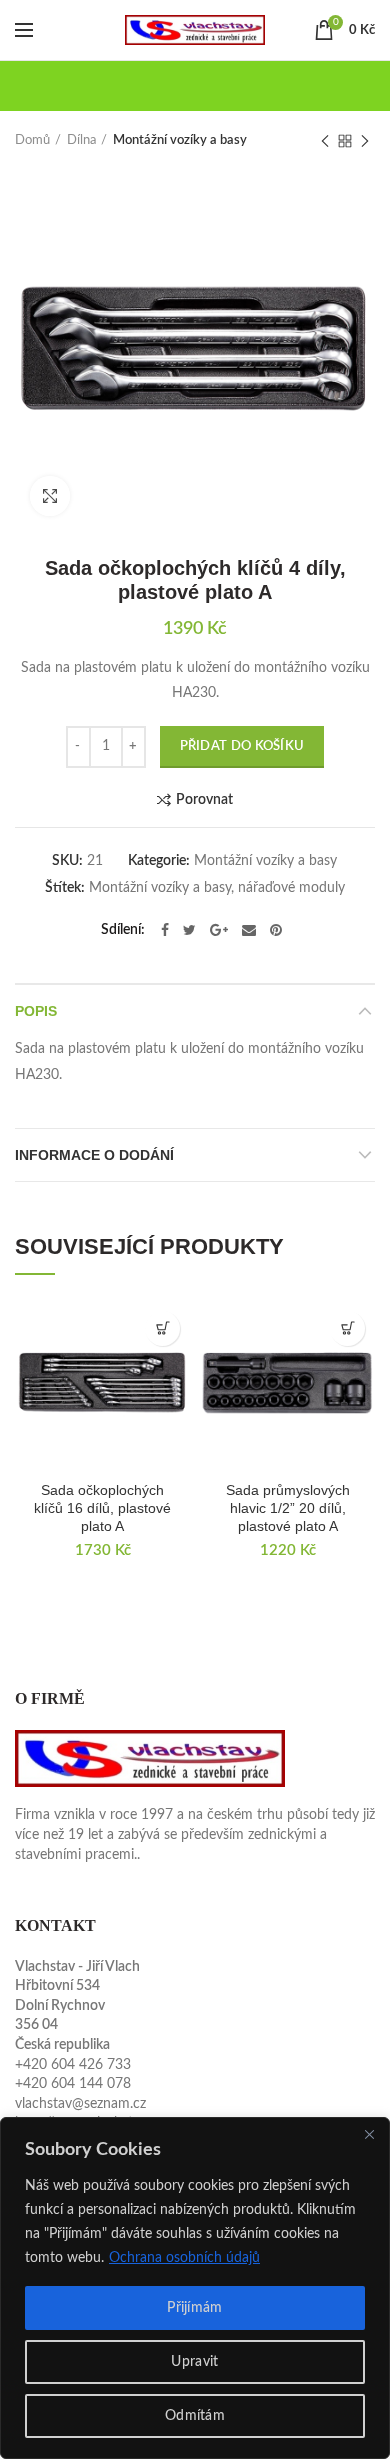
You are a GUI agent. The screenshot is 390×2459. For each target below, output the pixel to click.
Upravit (194, 2362)
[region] (195, 2288)
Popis (36, 1011)
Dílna (81, 140)
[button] (162, 1328)
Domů (32, 140)
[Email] (249, 930)
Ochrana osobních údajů (184, 2258)
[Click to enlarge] (50, 496)
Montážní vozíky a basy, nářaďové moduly (217, 888)
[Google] (219, 930)
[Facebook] (165, 930)
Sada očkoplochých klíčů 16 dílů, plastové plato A (102, 1508)
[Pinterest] (276, 930)
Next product (365, 141)
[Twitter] (189, 930)
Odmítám (195, 2416)
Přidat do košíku (242, 746)
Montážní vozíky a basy (180, 140)
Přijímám (194, 2308)
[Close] (369, 2134)
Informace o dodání (94, 1155)
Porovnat (204, 800)
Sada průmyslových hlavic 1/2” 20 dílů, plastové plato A (288, 1508)
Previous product (325, 141)
